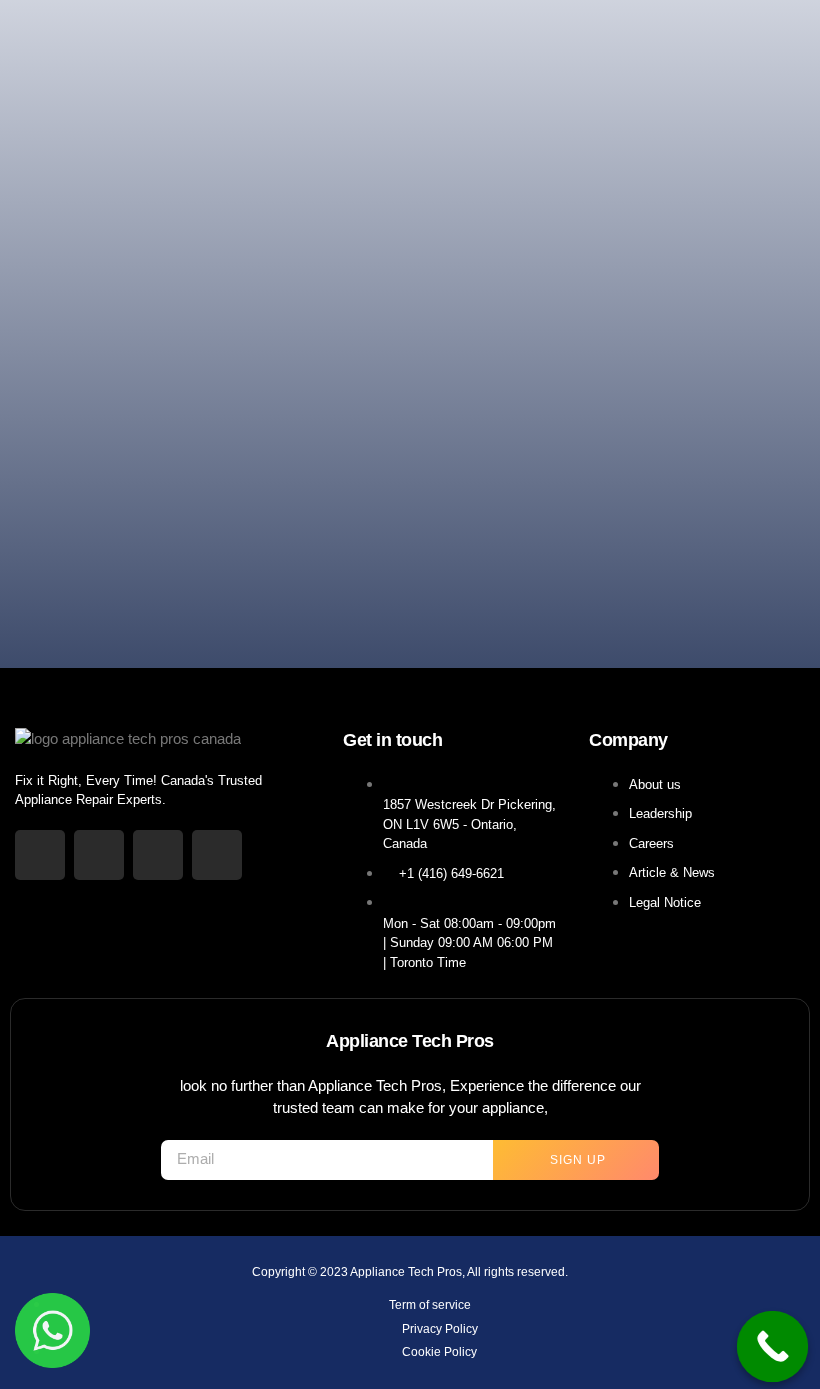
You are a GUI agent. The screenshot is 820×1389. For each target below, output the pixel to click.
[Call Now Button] (773, 1347)
